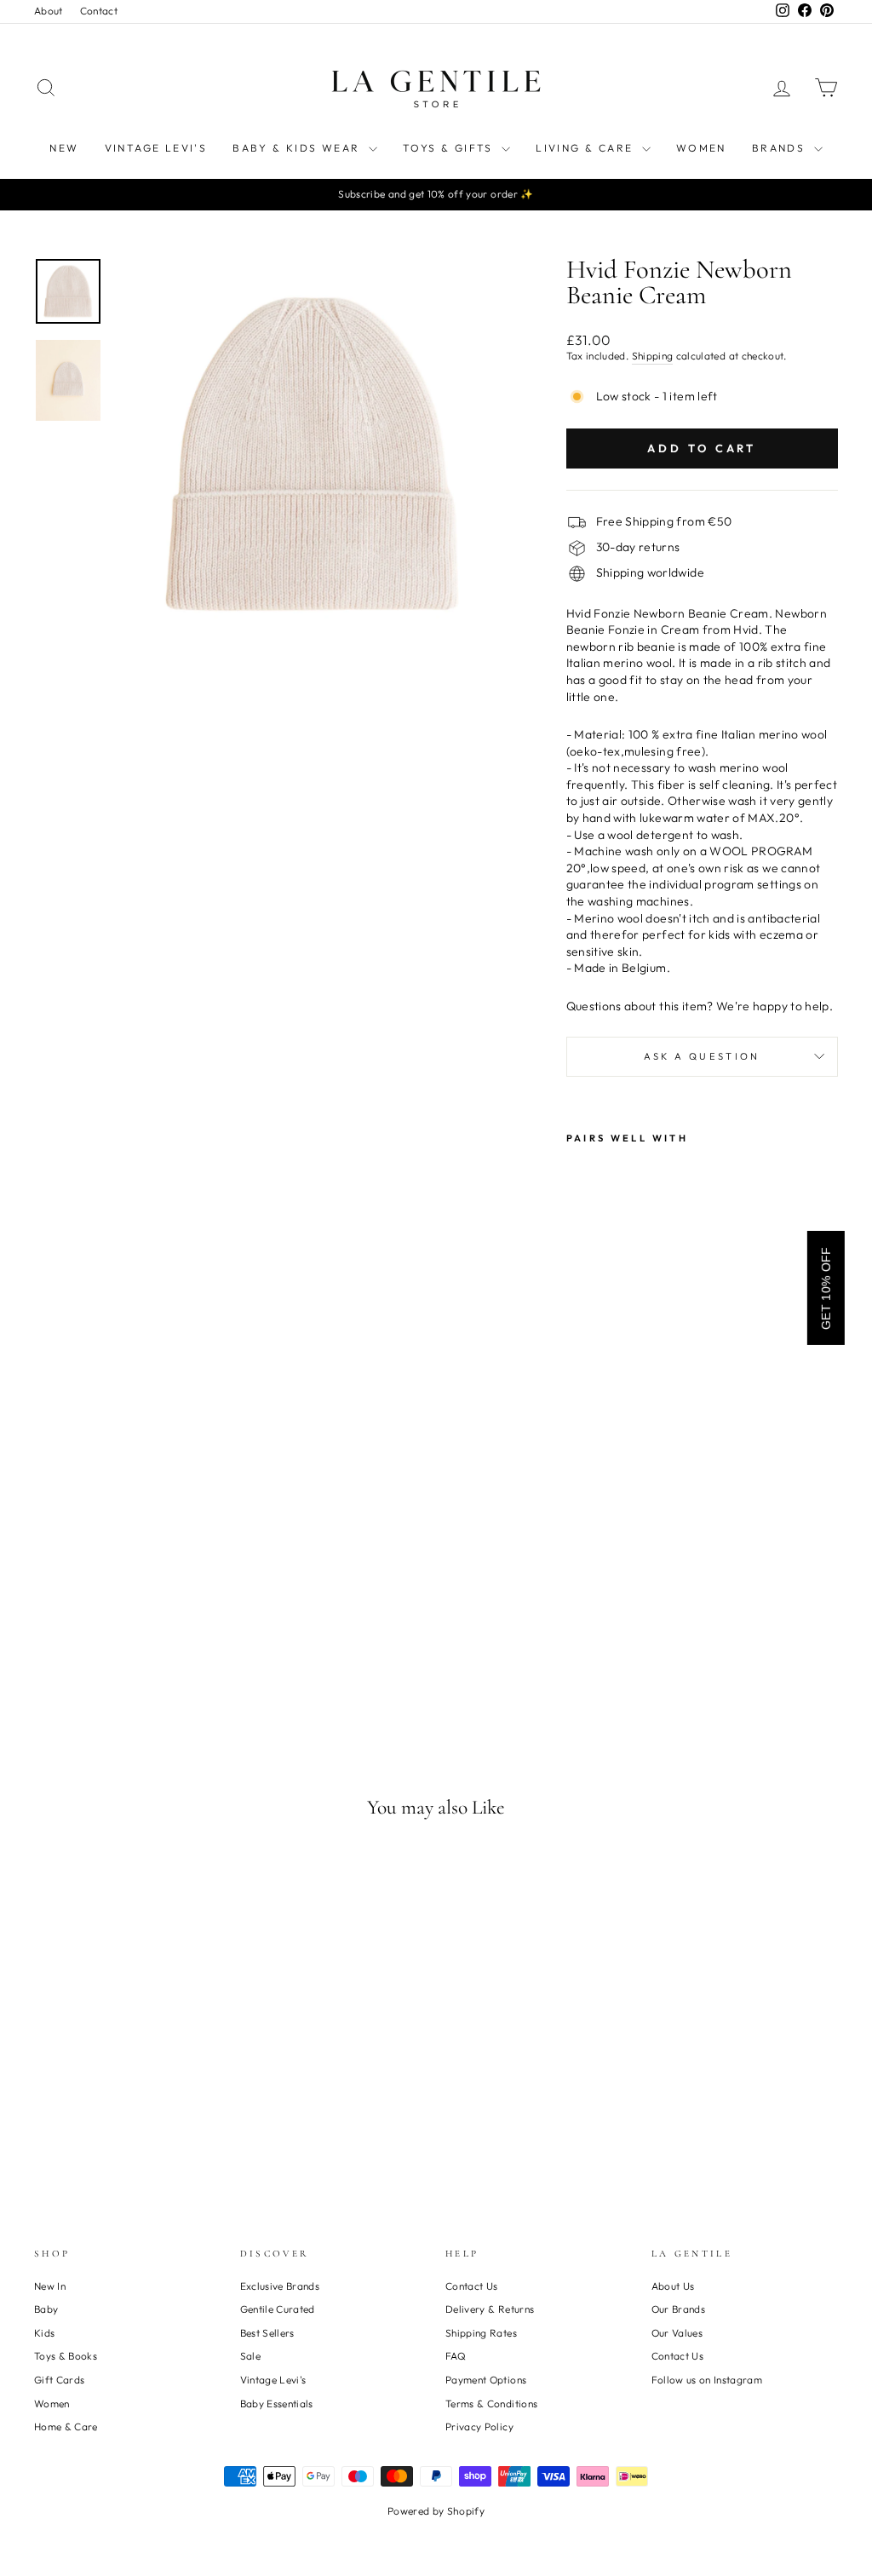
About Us (673, 2286)
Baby (46, 2309)
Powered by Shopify (436, 2511)
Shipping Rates (481, 2333)
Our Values (677, 2333)
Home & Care (66, 2426)
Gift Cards (60, 2380)
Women (701, 148)
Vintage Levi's (156, 148)
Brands (781, 148)
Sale (250, 2356)
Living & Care (587, 148)
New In (50, 2286)
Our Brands (679, 2309)
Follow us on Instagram (707, 2380)
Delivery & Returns (490, 2309)
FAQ (456, 2356)
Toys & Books (66, 2356)
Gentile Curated (278, 2309)
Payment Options (486, 2380)
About (49, 11)
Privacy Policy (479, 2426)
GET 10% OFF (826, 1288)
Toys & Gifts (450, 148)
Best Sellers (267, 2333)
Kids (44, 2333)
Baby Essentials (277, 2403)
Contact (99, 11)
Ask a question (702, 1056)
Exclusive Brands (280, 2286)
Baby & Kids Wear (298, 148)
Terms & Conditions (491, 2403)
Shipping (653, 356)
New (64, 148)
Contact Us (472, 2286)
